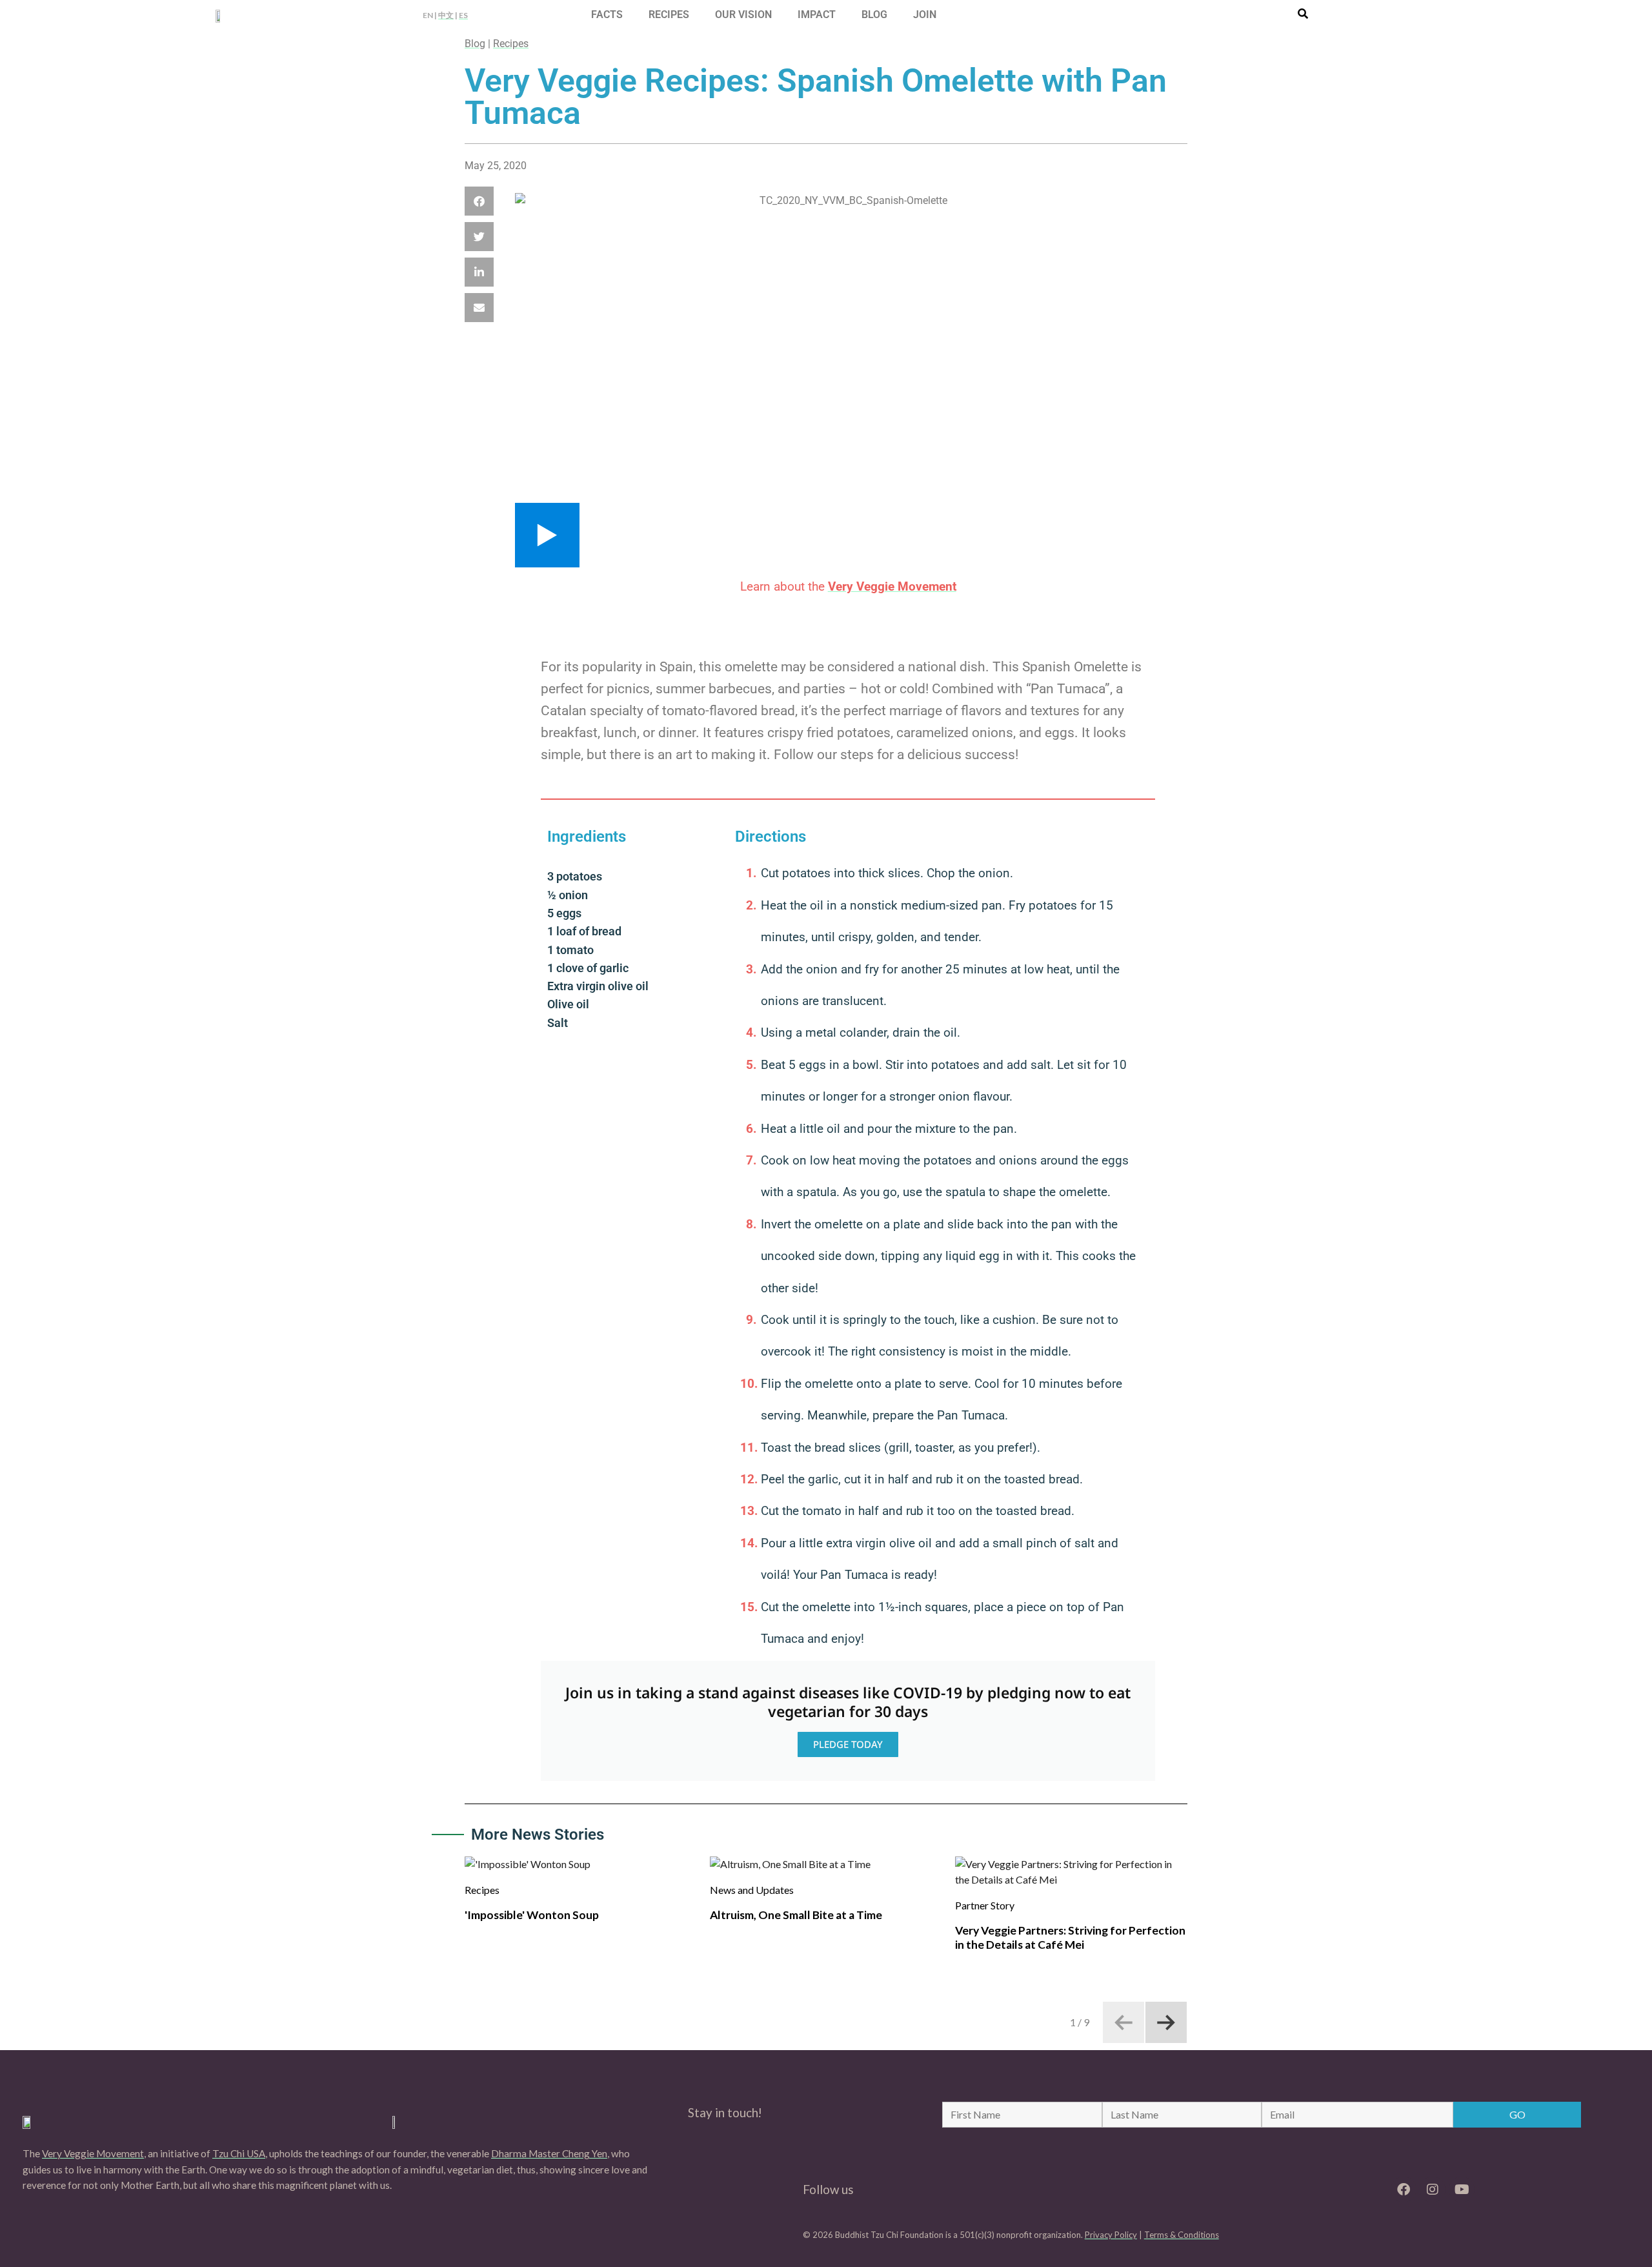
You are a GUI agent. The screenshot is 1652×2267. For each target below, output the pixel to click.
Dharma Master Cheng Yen (549, 2153)
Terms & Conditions (1182, 2235)
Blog (475, 44)
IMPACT (817, 15)
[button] (479, 201)
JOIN (925, 15)
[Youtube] (1462, 2190)
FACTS (607, 15)
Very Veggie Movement (93, 2153)
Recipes (511, 44)
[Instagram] (1433, 2190)
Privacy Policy (1111, 2235)
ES (463, 15)
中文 (446, 15)
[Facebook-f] (1404, 2190)
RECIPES (669, 15)
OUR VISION (743, 15)
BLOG (874, 15)
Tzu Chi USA (239, 2153)
